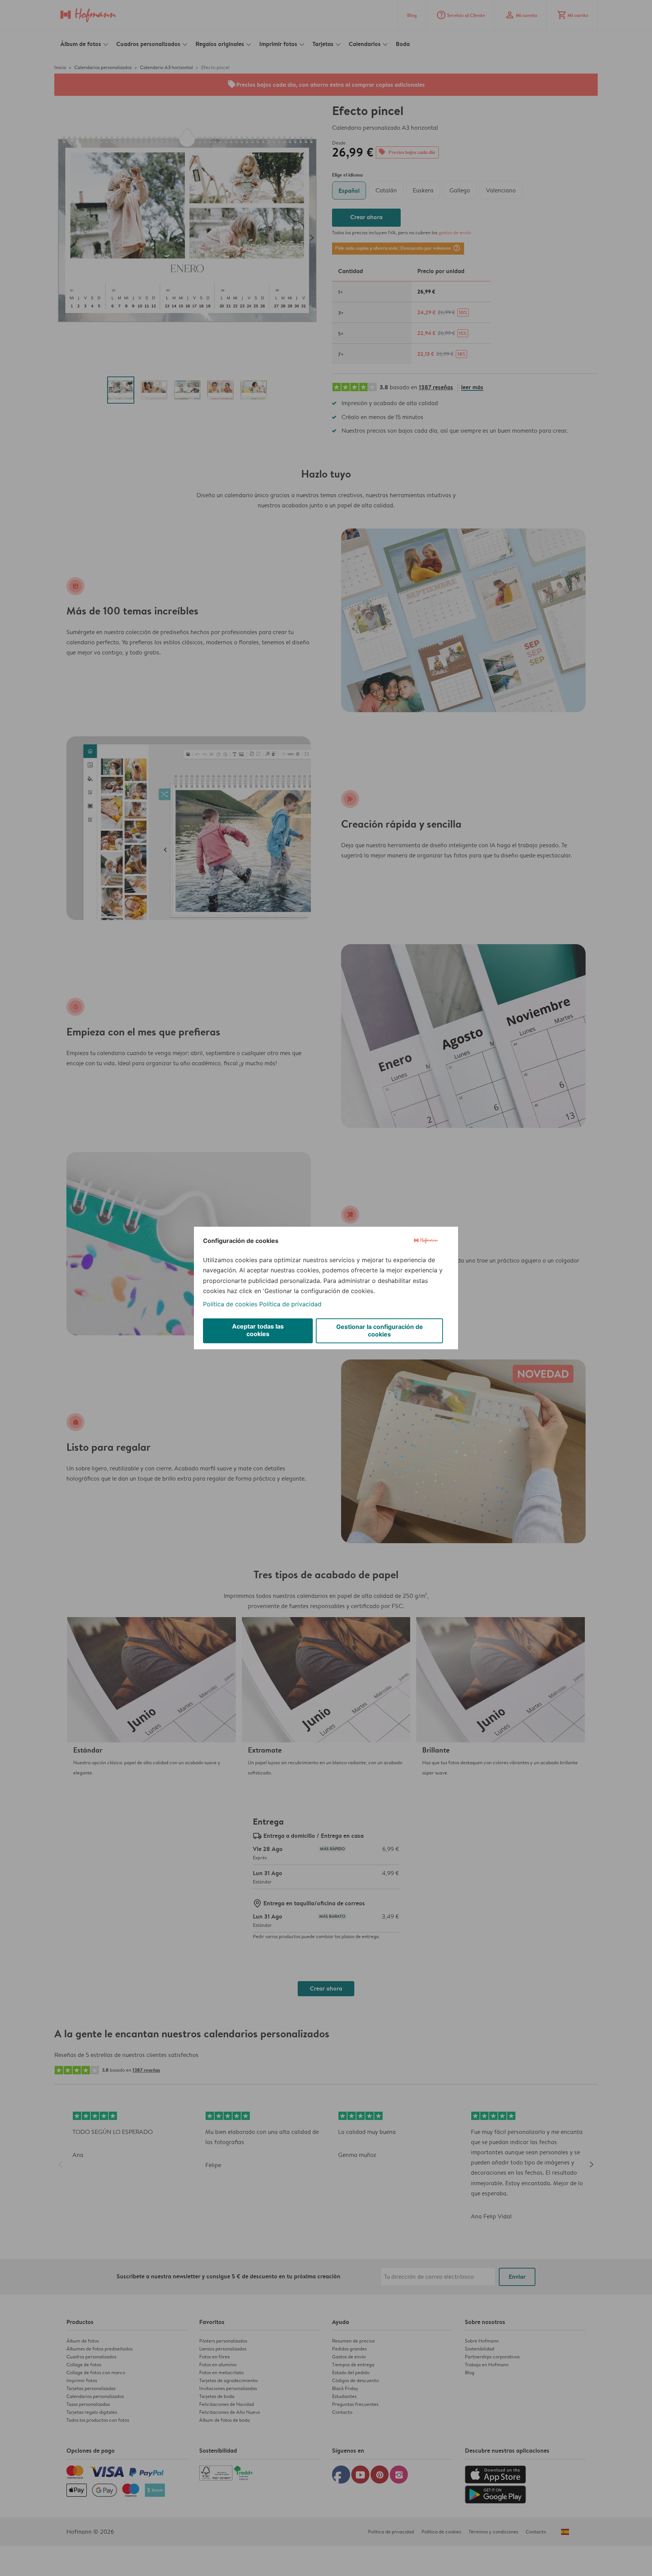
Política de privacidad (290, 1304)
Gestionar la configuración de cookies (380, 1330)
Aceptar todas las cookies (258, 1330)
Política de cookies (230, 1304)
